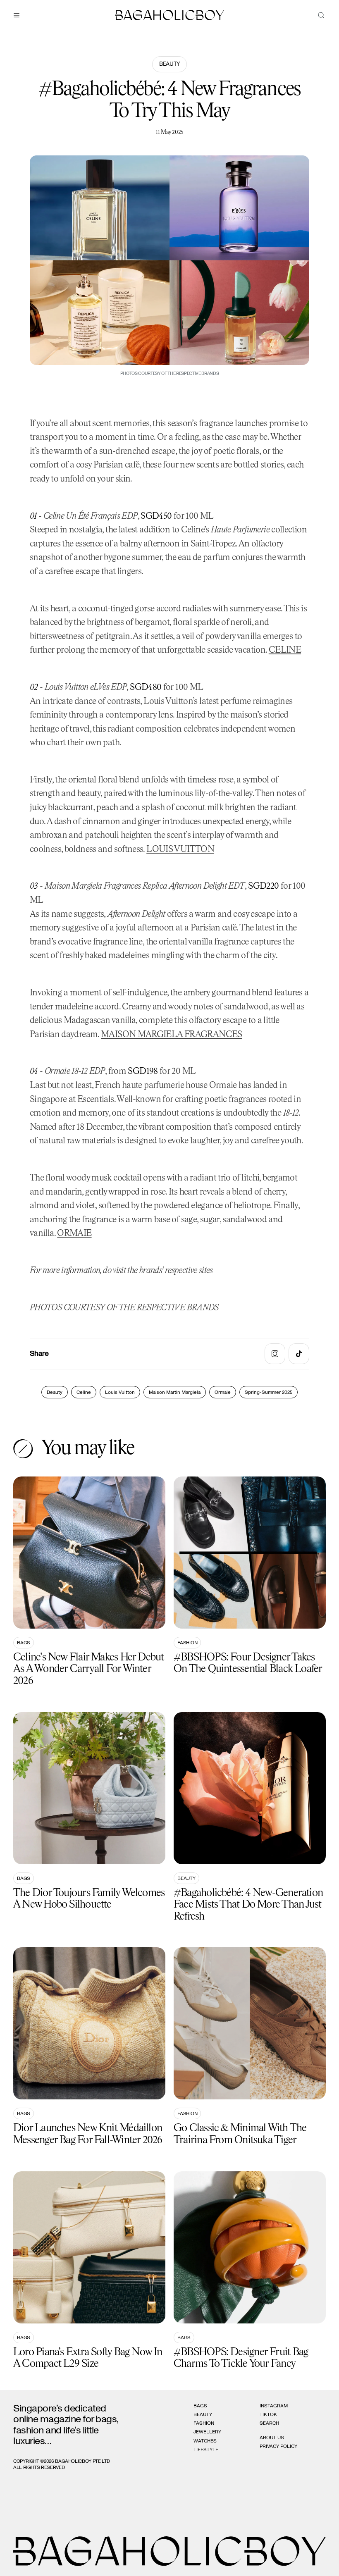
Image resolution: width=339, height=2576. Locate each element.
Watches (205, 2441)
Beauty (169, 64)
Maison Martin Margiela (175, 1392)
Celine (84, 1392)
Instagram (274, 2406)
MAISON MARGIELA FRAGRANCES (172, 1035)
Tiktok (268, 2414)
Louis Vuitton (120, 1392)
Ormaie (223, 1392)
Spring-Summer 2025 (269, 1392)
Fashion (187, 1643)
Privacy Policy (278, 2446)
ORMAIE (74, 1234)
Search (269, 2423)
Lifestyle (206, 2450)
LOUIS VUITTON (180, 850)
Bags (24, 1643)
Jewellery (207, 2432)
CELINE (285, 650)
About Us (272, 2438)
